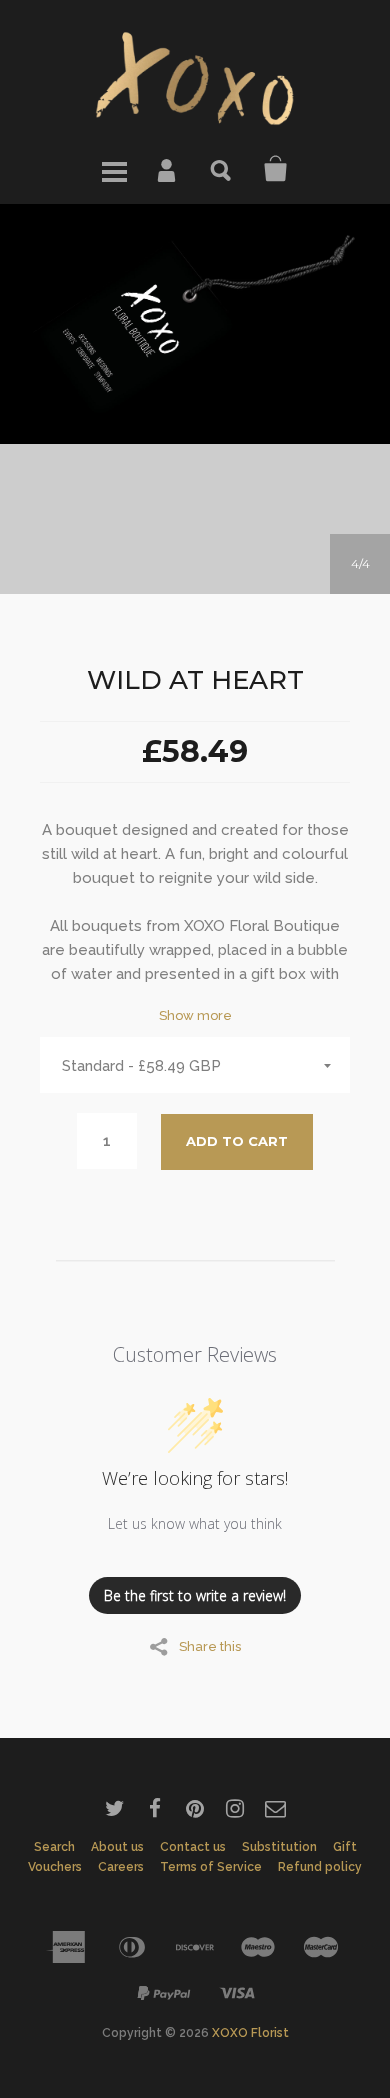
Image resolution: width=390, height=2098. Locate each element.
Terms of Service (211, 1867)
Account (168, 169)
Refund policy (320, 1867)
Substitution (279, 1847)
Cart (276, 169)
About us (117, 1847)
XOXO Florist (250, 2033)
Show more (195, 1015)
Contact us (193, 1847)
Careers (121, 1867)
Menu (114, 169)
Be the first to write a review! (195, 1595)
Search (222, 169)
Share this (210, 1646)
